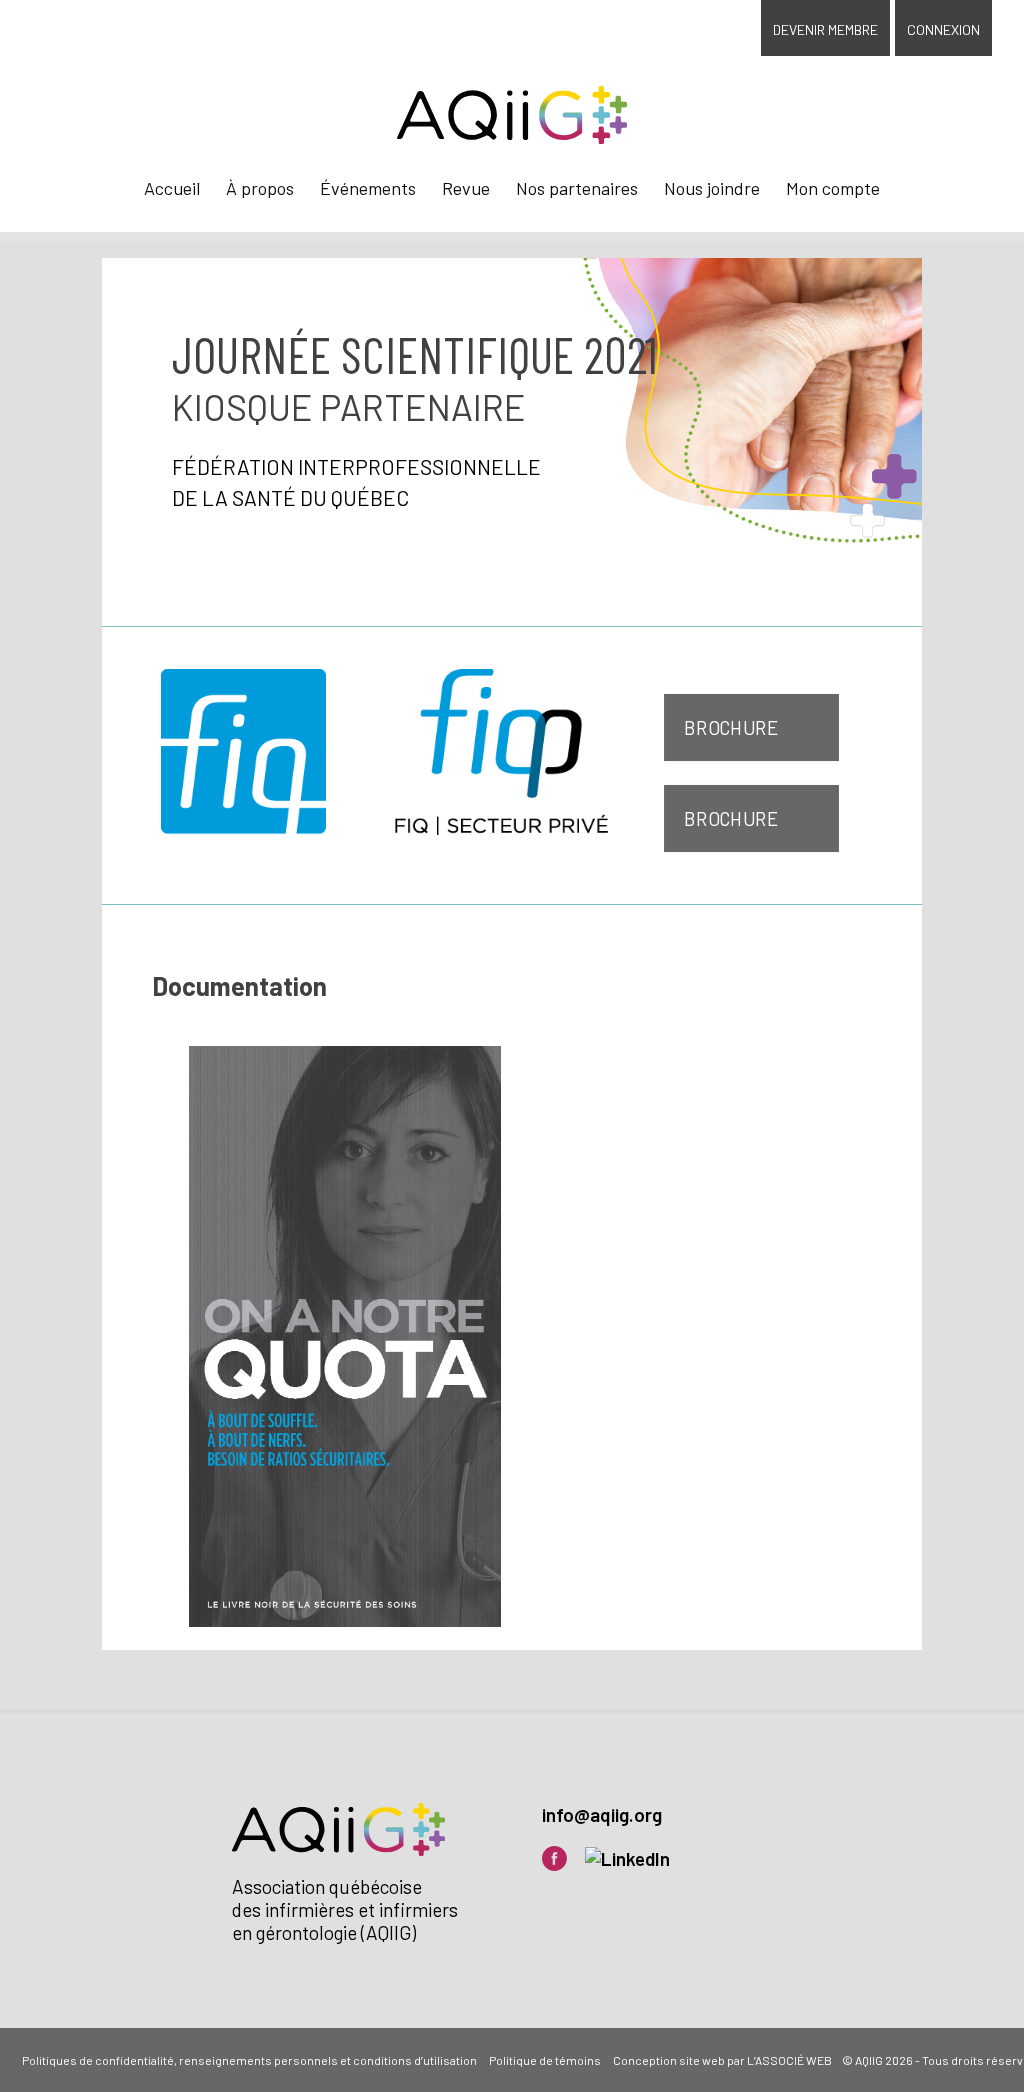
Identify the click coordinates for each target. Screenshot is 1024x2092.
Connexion (943, 29)
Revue (466, 188)
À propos (260, 188)
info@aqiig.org (602, 1814)
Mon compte (833, 188)
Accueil (172, 188)
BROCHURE (731, 727)
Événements (368, 188)
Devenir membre (825, 29)
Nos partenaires (577, 188)
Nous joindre (712, 188)
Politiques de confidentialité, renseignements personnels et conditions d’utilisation (249, 2060)
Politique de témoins (545, 2060)
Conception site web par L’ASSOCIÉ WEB (722, 2060)
